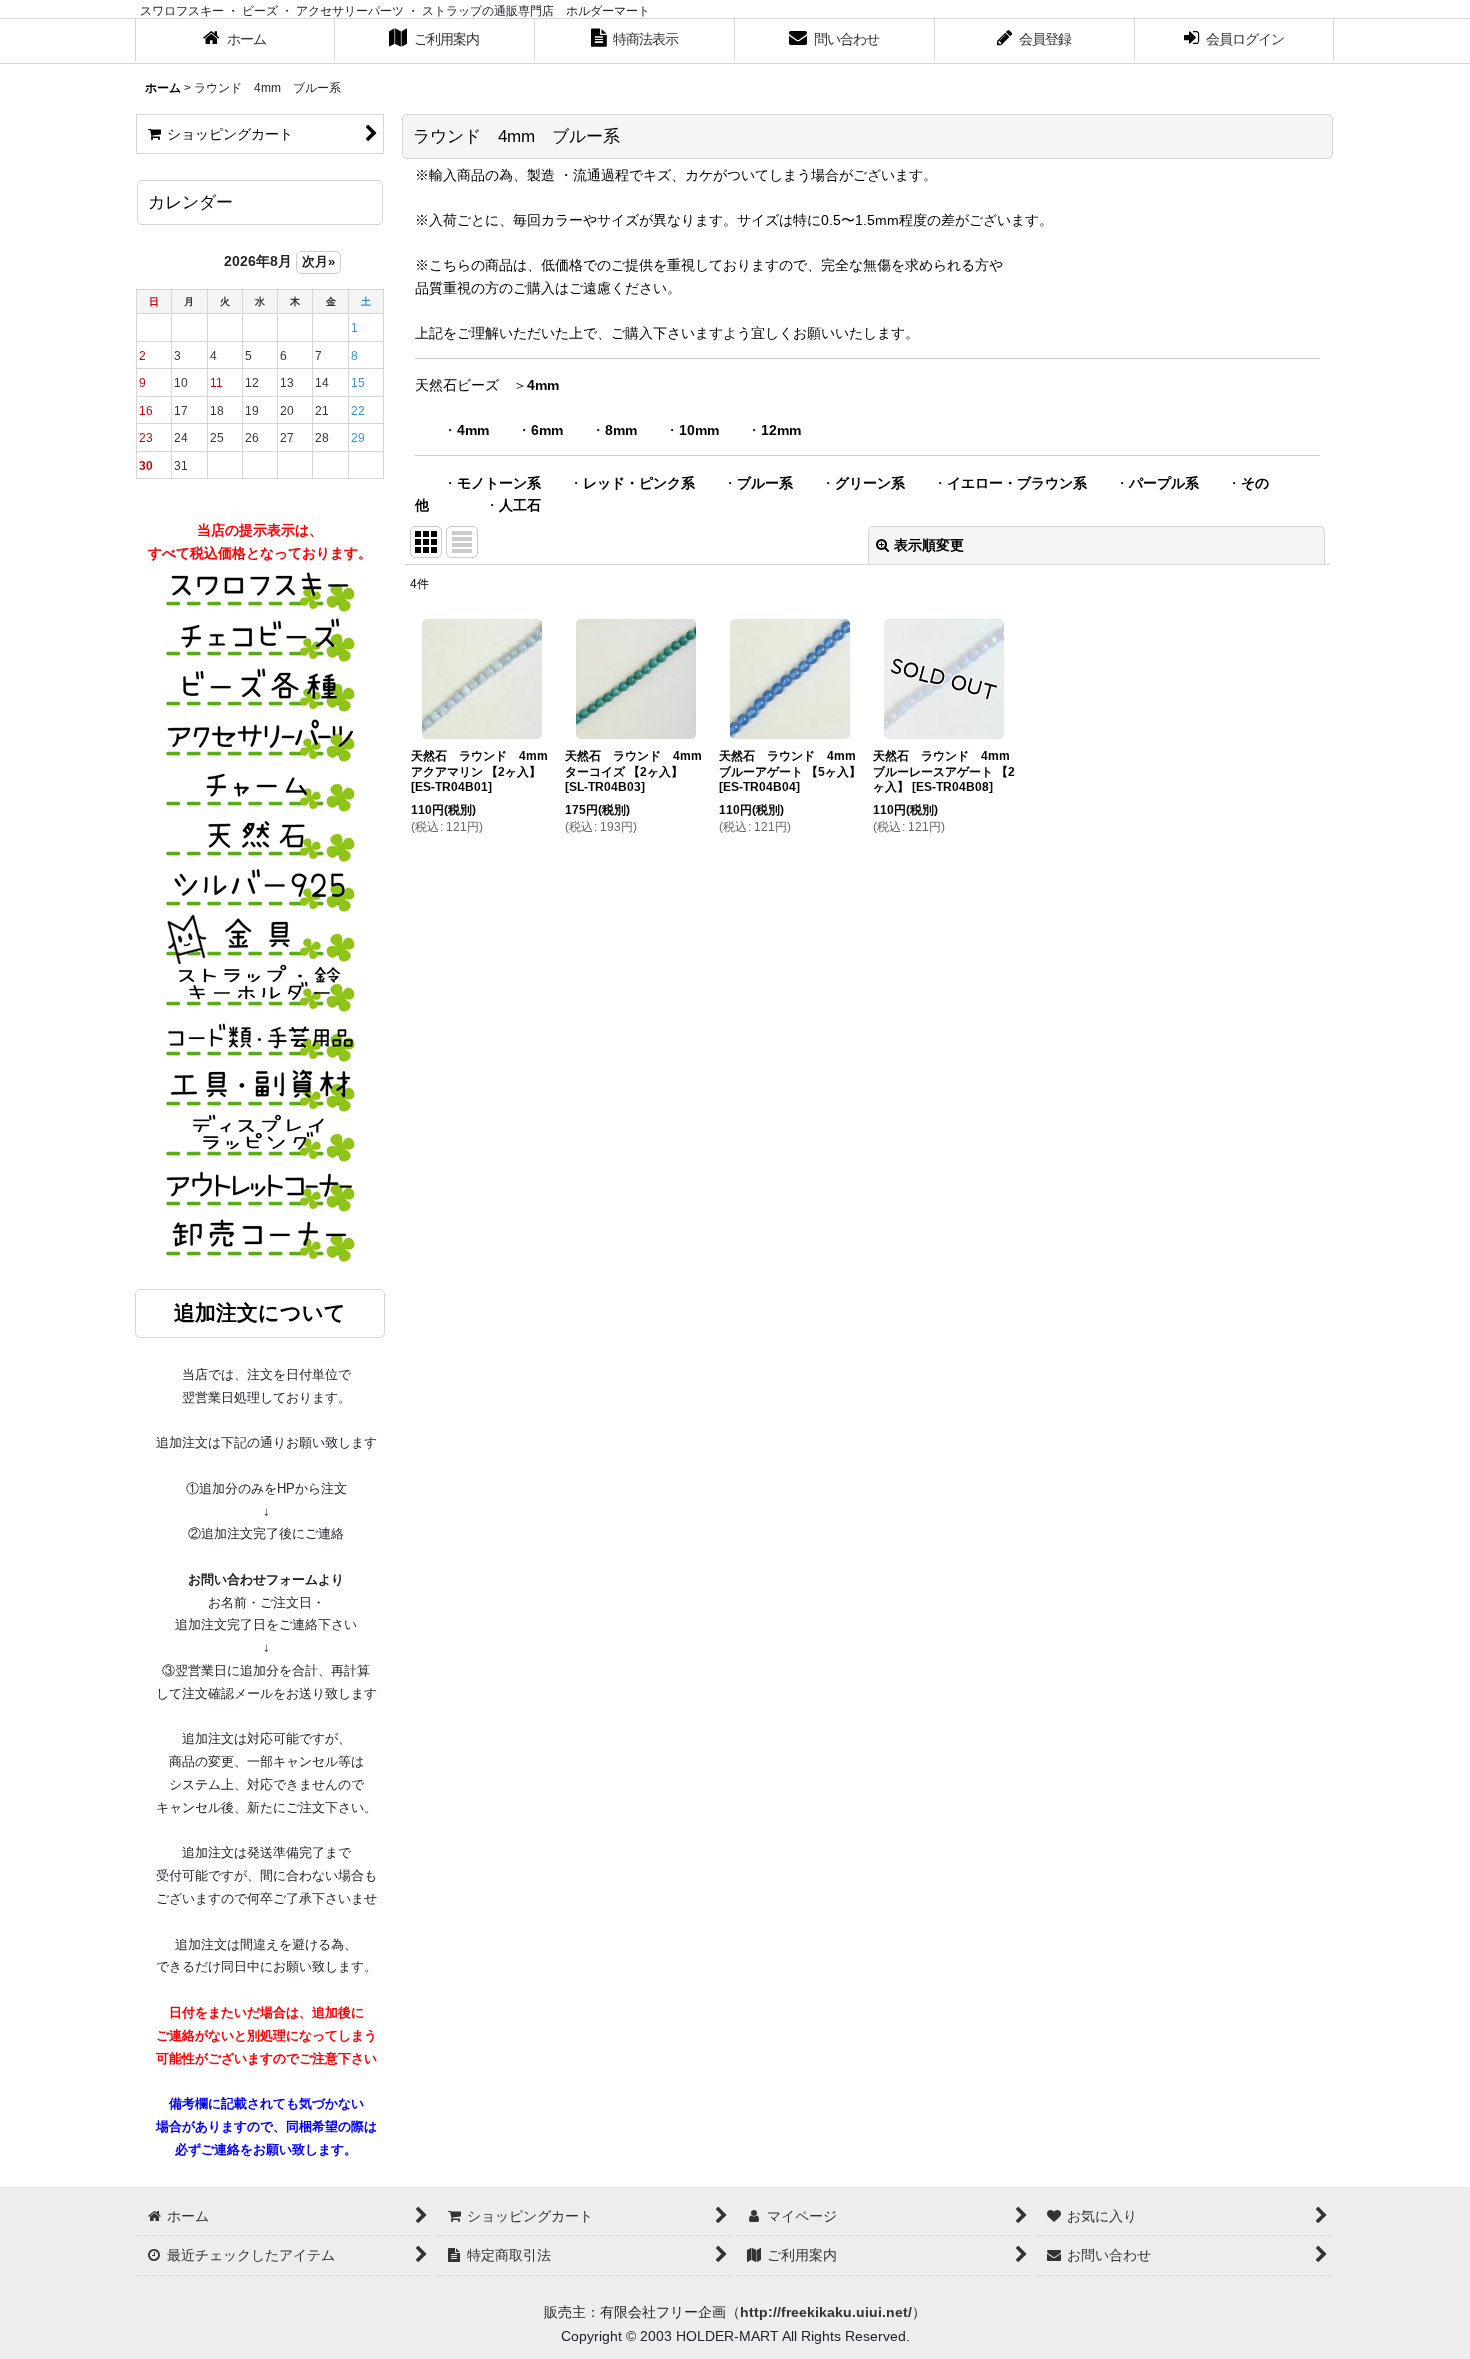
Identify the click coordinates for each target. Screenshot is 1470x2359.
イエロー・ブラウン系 (1017, 483)
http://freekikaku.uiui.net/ (826, 2312)
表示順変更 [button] (929, 545)
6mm (547, 430)
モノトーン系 (499, 483)
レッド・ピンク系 (639, 483)
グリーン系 (870, 483)
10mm (699, 430)
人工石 (520, 505)
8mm (621, 430)
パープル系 (1164, 483)
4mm (543, 385)
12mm (781, 430)
